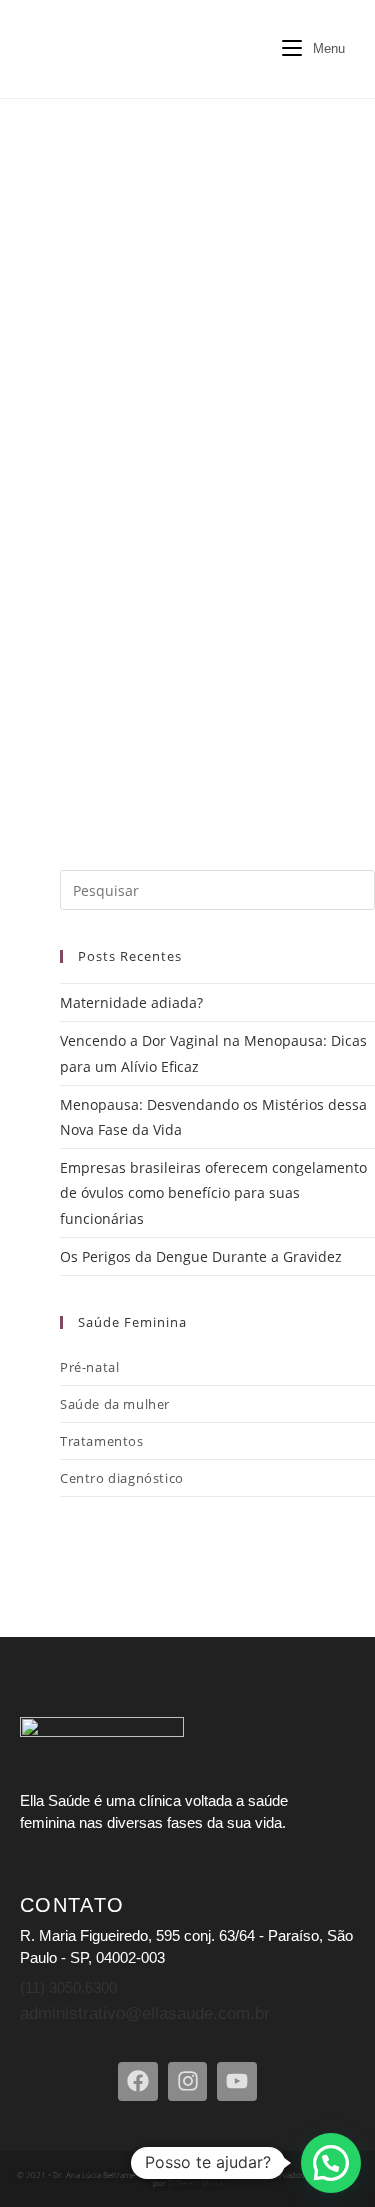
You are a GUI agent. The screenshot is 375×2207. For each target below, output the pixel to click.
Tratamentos (102, 1441)
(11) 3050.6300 (68, 1987)
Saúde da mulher (115, 1404)
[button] (331, 2163)
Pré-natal (89, 1367)
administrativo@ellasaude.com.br (145, 2013)
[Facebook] (138, 2082)
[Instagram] (188, 2082)
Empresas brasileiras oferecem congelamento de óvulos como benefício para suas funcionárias (213, 1192)
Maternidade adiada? (131, 1002)
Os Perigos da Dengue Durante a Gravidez (201, 1256)
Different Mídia (194, 2182)
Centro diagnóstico (122, 1478)
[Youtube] (237, 2082)
